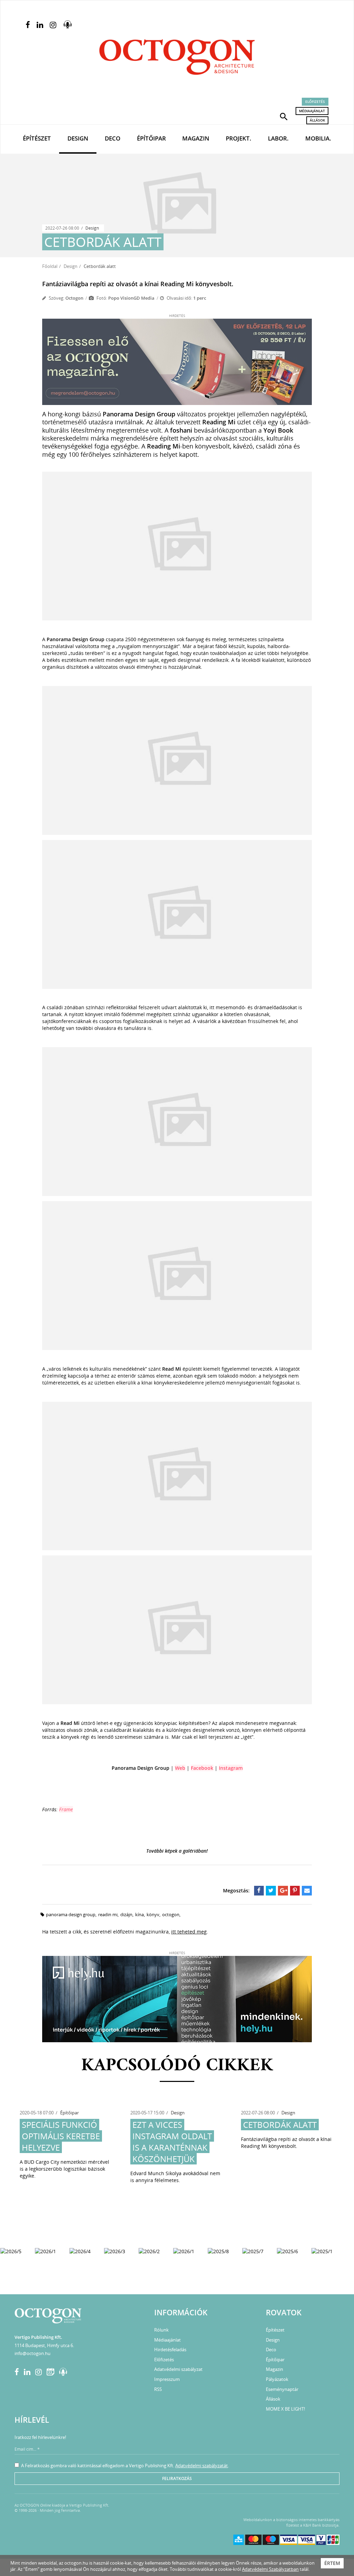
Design (78, 138)
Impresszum (167, 2379)
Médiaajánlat (312, 111)
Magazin (196, 138)
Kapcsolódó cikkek (177, 2066)
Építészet (37, 138)
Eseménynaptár (282, 2389)
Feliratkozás (177, 2478)
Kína (139, 1914)
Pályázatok (277, 2379)
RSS (158, 2389)
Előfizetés (315, 102)
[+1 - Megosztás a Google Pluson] (283, 1891)
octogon (171, 1914)
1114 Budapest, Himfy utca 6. (44, 2345)
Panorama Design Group (71, 1914)
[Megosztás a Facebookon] (259, 1891)
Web (180, 1768)
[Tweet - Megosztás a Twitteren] (271, 1891)
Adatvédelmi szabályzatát (202, 2466)
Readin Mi (108, 1914)
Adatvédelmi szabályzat (178, 2369)
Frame (66, 1809)
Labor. (278, 138)
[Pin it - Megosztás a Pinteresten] (295, 1891)
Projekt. (239, 138)
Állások (317, 120)
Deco (113, 138)
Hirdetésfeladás (170, 2350)
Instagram (231, 1768)
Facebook (202, 1768)
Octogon (74, 298)
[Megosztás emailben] (307, 1891)
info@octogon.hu (32, 2353)
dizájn (126, 1914)
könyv (153, 1914)
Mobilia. (318, 138)
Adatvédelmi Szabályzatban (270, 2569)
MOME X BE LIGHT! (285, 2409)
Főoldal (50, 266)
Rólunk (161, 2330)
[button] (284, 116)
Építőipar (151, 138)
